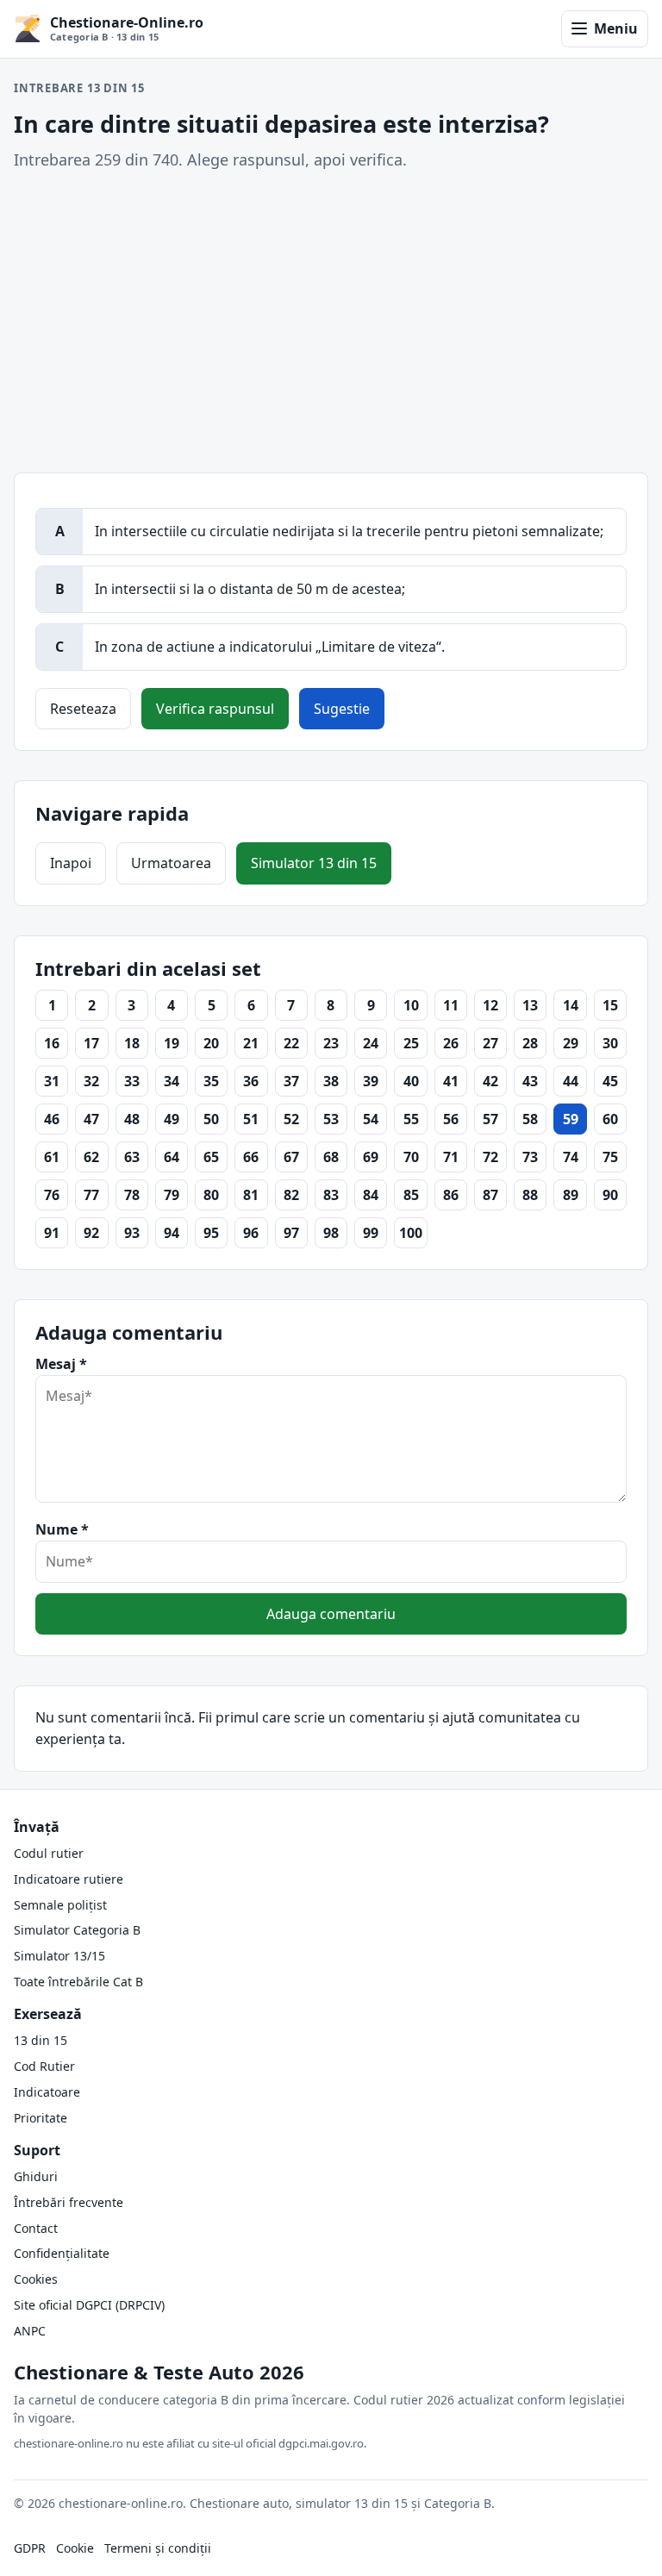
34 (172, 1081)
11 (451, 1005)
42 (490, 1081)
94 (172, 1233)
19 (172, 1043)
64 (172, 1157)
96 (251, 1233)
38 (331, 1081)
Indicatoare (47, 2092)
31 (52, 1081)
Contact (36, 2228)
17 (91, 1043)
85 (411, 1195)
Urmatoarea (171, 863)
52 (291, 1119)
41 (451, 1081)
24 (371, 1043)
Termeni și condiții (158, 2548)
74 (571, 1157)
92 (91, 1233)
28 (530, 1043)
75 (610, 1157)
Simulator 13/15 (59, 1956)
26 (451, 1043)
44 (571, 1081)
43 (530, 1081)
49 (172, 1119)
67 (291, 1157)
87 (490, 1195)
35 (211, 1081)
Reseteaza (83, 709)
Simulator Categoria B (77, 1930)
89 (571, 1195)
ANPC (30, 2331)
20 (211, 1043)
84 (371, 1195)
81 (251, 1195)
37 (291, 1081)
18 (132, 1043)
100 (411, 1233)
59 (571, 1119)
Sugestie (342, 709)
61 (52, 1157)
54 (371, 1119)
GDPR (30, 2548)
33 (132, 1081)
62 (91, 1157)
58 (530, 1119)
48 (132, 1119)
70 (411, 1157)
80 (211, 1195)
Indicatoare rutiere (69, 1879)
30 (610, 1043)
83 (331, 1195)
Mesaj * (61, 1364)
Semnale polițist (60, 1905)
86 (451, 1195)
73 (530, 1157)
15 (610, 1005)
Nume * (62, 1529)
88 (530, 1195)
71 (451, 1157)
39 (371, 1081)
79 (172, 1195)
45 (610, 1081)
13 (530, 1005)
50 (211, 1119)
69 (371, 1157)
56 (451, 1119)
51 (251, 1119)
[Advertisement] (331, 322)
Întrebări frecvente (69, 2202)
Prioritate (41, 2118)
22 (291, 1043)
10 (411, 1005)
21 (251, 1043)
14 (571, 1005)
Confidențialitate (62, 2253)
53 (331, 1119)
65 (211, 1157)
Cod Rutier (44, 2066)
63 (132, 1157)
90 (610, 1195)
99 (371, 1233)
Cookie (75, 2548)
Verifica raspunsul (215, 709)
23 (331, 1043)
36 (251, 1081)
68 (331, 1157)
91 (52, 1233)
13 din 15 (41, 2040)
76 (52, 1195)
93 (132, 1233)
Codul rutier (49, 1853)
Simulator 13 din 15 (314, 863)
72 (490, 1157)
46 (52, 1119)
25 (411, 1043)
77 (91, 1195)
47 (91, 1119)
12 (490, 1005)
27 (490, 1043)
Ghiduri (36, 2176)
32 (91, 1081)
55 (411, 1119)
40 (411, 1081)
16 (52, 1043)
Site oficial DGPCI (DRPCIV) (89, 2305)
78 (132, 1195)
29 (571, 1043)
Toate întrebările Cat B (78, 1982)
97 (291, 1233)
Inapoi (71, 863)
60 (610, 1119)
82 (291, 1195)
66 (251, 1157)
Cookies (36, 2279)
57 (490, 1119)
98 (331, 1233)
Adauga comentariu (331, 1614)
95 (211, 1233)
